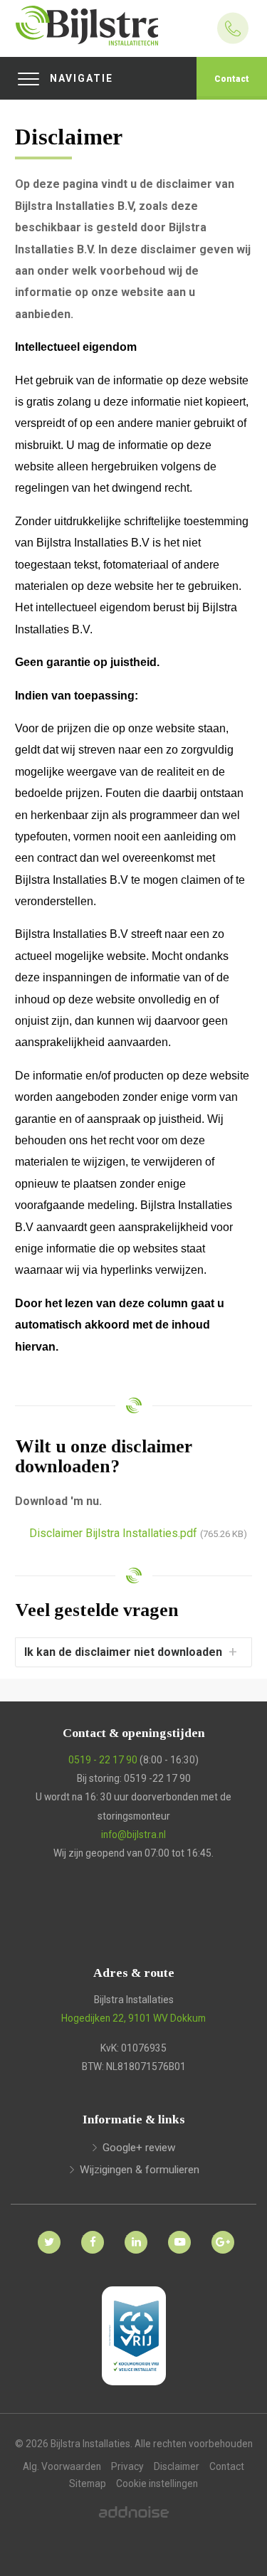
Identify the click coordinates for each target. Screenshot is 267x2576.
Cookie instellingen (157, 2483)
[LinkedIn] (133, 2234)
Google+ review (139, 2148)
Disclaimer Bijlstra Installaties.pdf (138, 1533)
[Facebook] (90, 2234)
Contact (232, 79)
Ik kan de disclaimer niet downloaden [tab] (123, 1652)
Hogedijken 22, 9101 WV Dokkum (133, 2018)
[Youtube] (177, 2234)
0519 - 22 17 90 (103, 1760)
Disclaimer (177, 2466)
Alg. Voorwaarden (62, 2466)
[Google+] (220, 2234)
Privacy (127, 2466)
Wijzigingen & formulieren (140, 2170)
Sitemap (88, 2483)
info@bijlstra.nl (133, 1835)
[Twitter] (47, 2234)
